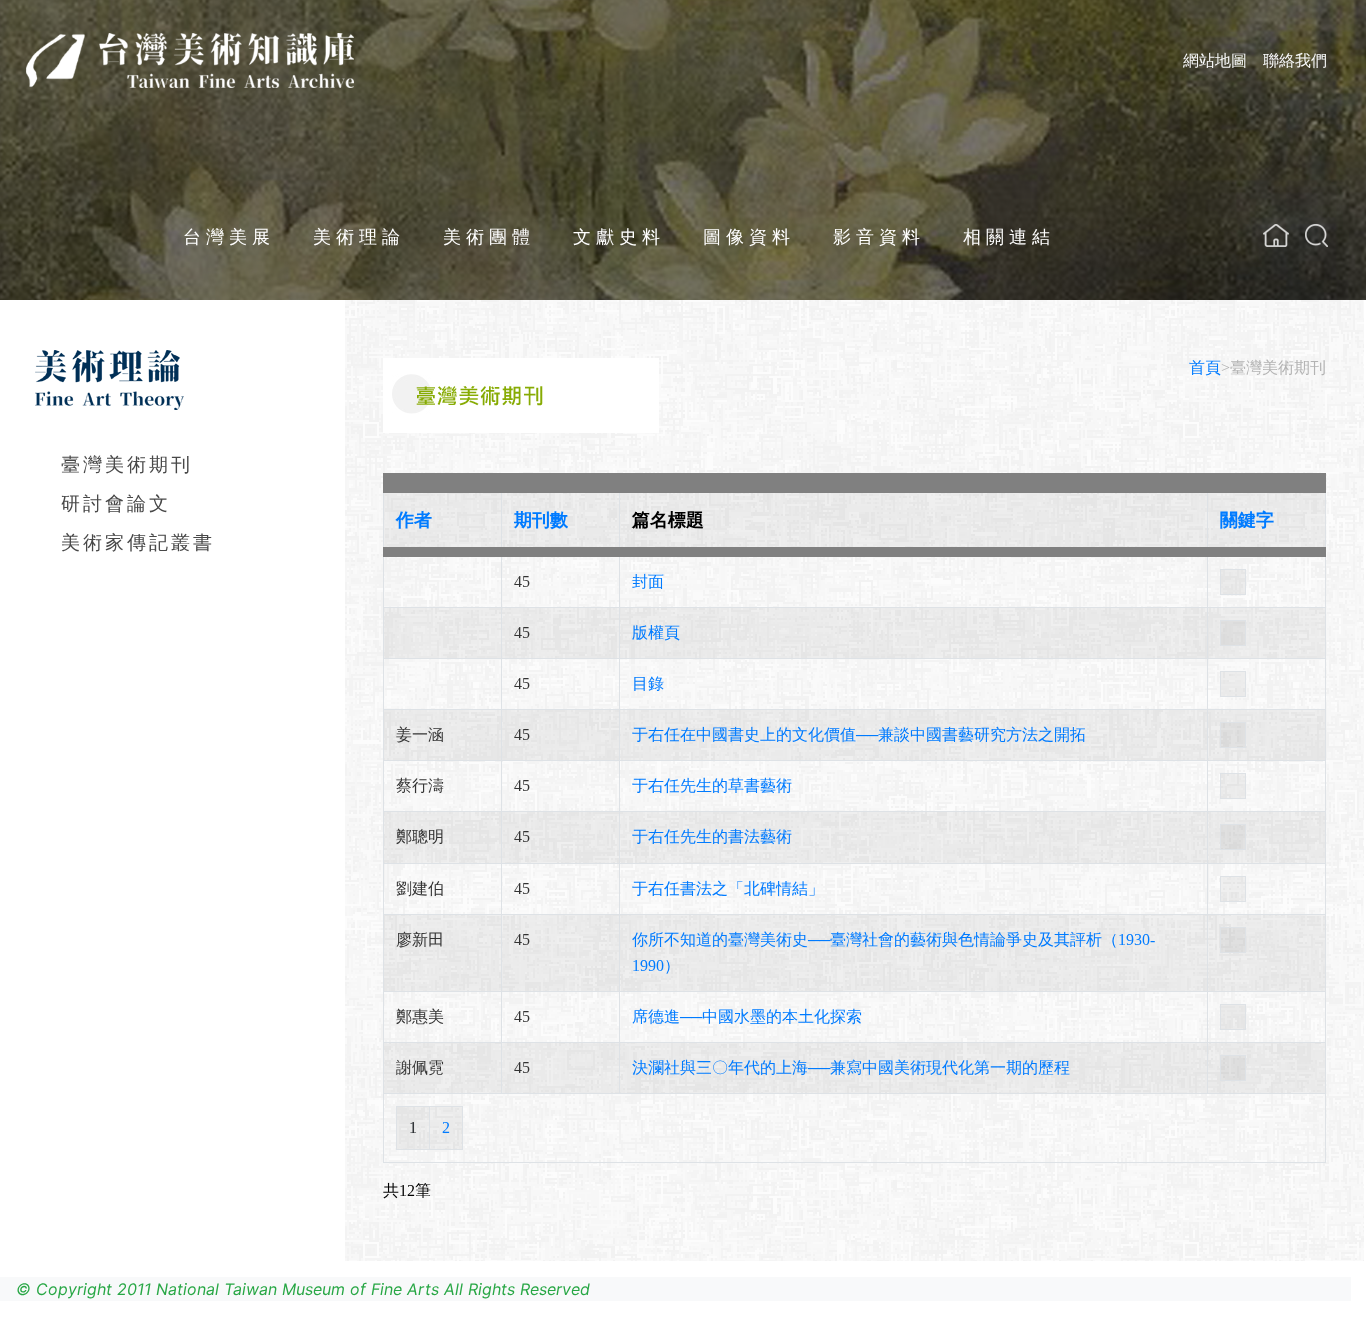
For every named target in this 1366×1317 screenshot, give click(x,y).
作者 (414, 520)
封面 (648, 581)
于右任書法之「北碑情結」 (728, 888)
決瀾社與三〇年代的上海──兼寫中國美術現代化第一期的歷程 (851, 1067)
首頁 (1205, 367)
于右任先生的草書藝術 (712, 785)
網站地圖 (1215, 60)
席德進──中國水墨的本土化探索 (747, 1016)
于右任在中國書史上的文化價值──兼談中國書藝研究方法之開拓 (859, 734)
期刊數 (541, 520)
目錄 (648, 683)
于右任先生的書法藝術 (712, 836)
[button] (1316, 235)
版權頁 (656, 632)
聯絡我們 (1295, 60)
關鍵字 (1247, 520)
